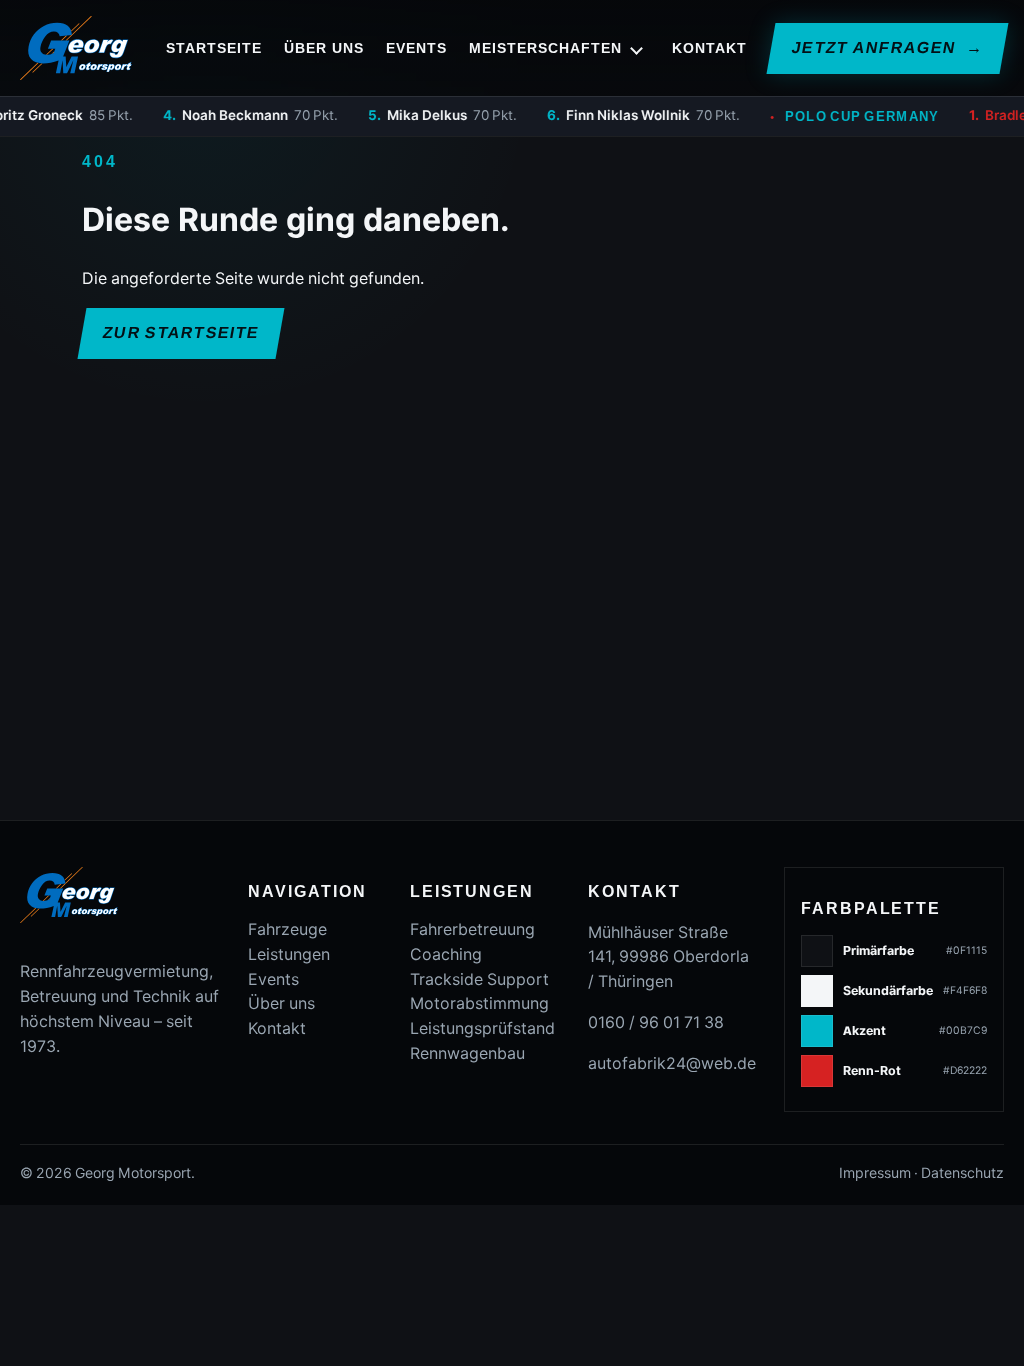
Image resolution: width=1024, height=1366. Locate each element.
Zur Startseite (181, 332)
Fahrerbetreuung (472, 929)
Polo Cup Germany (826, 116)
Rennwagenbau (467, 1053)
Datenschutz (962, 1173)
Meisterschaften (545, 48)
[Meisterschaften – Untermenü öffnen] (637, 48)
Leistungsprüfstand (482, 1028)
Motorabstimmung (479, 1003)
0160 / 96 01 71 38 (656, 1022)
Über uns (323, 48)
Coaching (446, 954)
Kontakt (709, 48)
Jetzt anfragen (886, 47)
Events (416, 48)
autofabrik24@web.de (672, 1063)
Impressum (875, 1173)
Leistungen (289, 954)
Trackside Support (479, 979)
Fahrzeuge (287, 929)
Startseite (214, 48)
